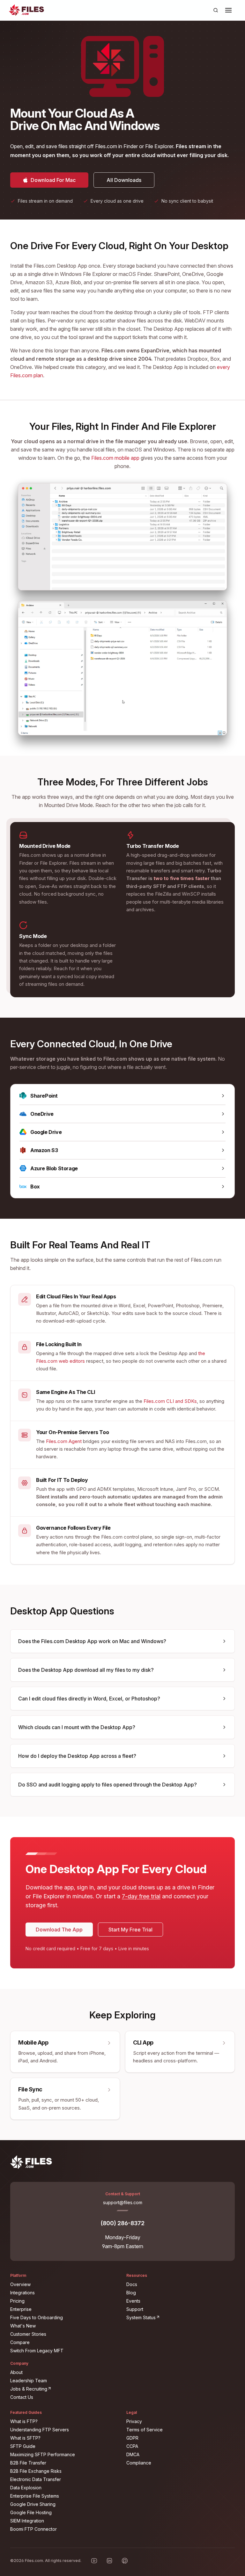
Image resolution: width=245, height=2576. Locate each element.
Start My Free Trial (130, 1930)
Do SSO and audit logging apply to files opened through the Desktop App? (108, 1785)
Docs (132, 2284)
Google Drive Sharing (33, 2504)
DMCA (133, 2454)
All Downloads (124, 180)
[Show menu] (228, 10)
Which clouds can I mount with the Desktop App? (77, 1727)
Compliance (139, 2463)
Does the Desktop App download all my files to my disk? (86, 1670)
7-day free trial (141, 1896)
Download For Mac (54, 178)
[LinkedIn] (109, 2561)
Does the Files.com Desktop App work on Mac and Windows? (92, 1641)
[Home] (26, 10)
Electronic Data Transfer (36, 2479)
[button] (228, 10)
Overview (20, 2284)
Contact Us (22, 2397)
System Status (180, 2317)
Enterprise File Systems (35, 2496)
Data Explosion (26, 2488)
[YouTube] (94, 2561)
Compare (20, 2342)
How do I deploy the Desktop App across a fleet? (77, 1756)
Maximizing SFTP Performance (43, 2454)
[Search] (216, 10)
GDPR (132, 2438)
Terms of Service (145, 2430)
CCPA (132, 2446)
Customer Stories (28, 2334)
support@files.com (123, 2202)
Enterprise (21, 2309)
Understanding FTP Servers (40, 2430)
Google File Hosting (31, 2512)
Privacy (134, 2421)
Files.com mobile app (115, 458)
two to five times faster (182, 878)
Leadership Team (29, 2381)
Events (133, 2301)
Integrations (22, 2293)
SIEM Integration (27, 2521)
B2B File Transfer (28, 2463)
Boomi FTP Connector (33, 2529)
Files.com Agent (64, 1441)
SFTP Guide (23, 2446)
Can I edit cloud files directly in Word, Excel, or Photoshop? (89, 1699)
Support (135, 2309)
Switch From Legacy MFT (37, 2351)
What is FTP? (24, 2421)
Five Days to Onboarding (37, 2317)
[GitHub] (125, 2561)
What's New (23, 2326)
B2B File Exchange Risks (36, 2471)
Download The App (59, 1930)
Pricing (17, 2301)
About (16, 2372)
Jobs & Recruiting (64, 2389)
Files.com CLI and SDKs (170, 1401)
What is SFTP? (25, 2438)
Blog (131, 2293)
